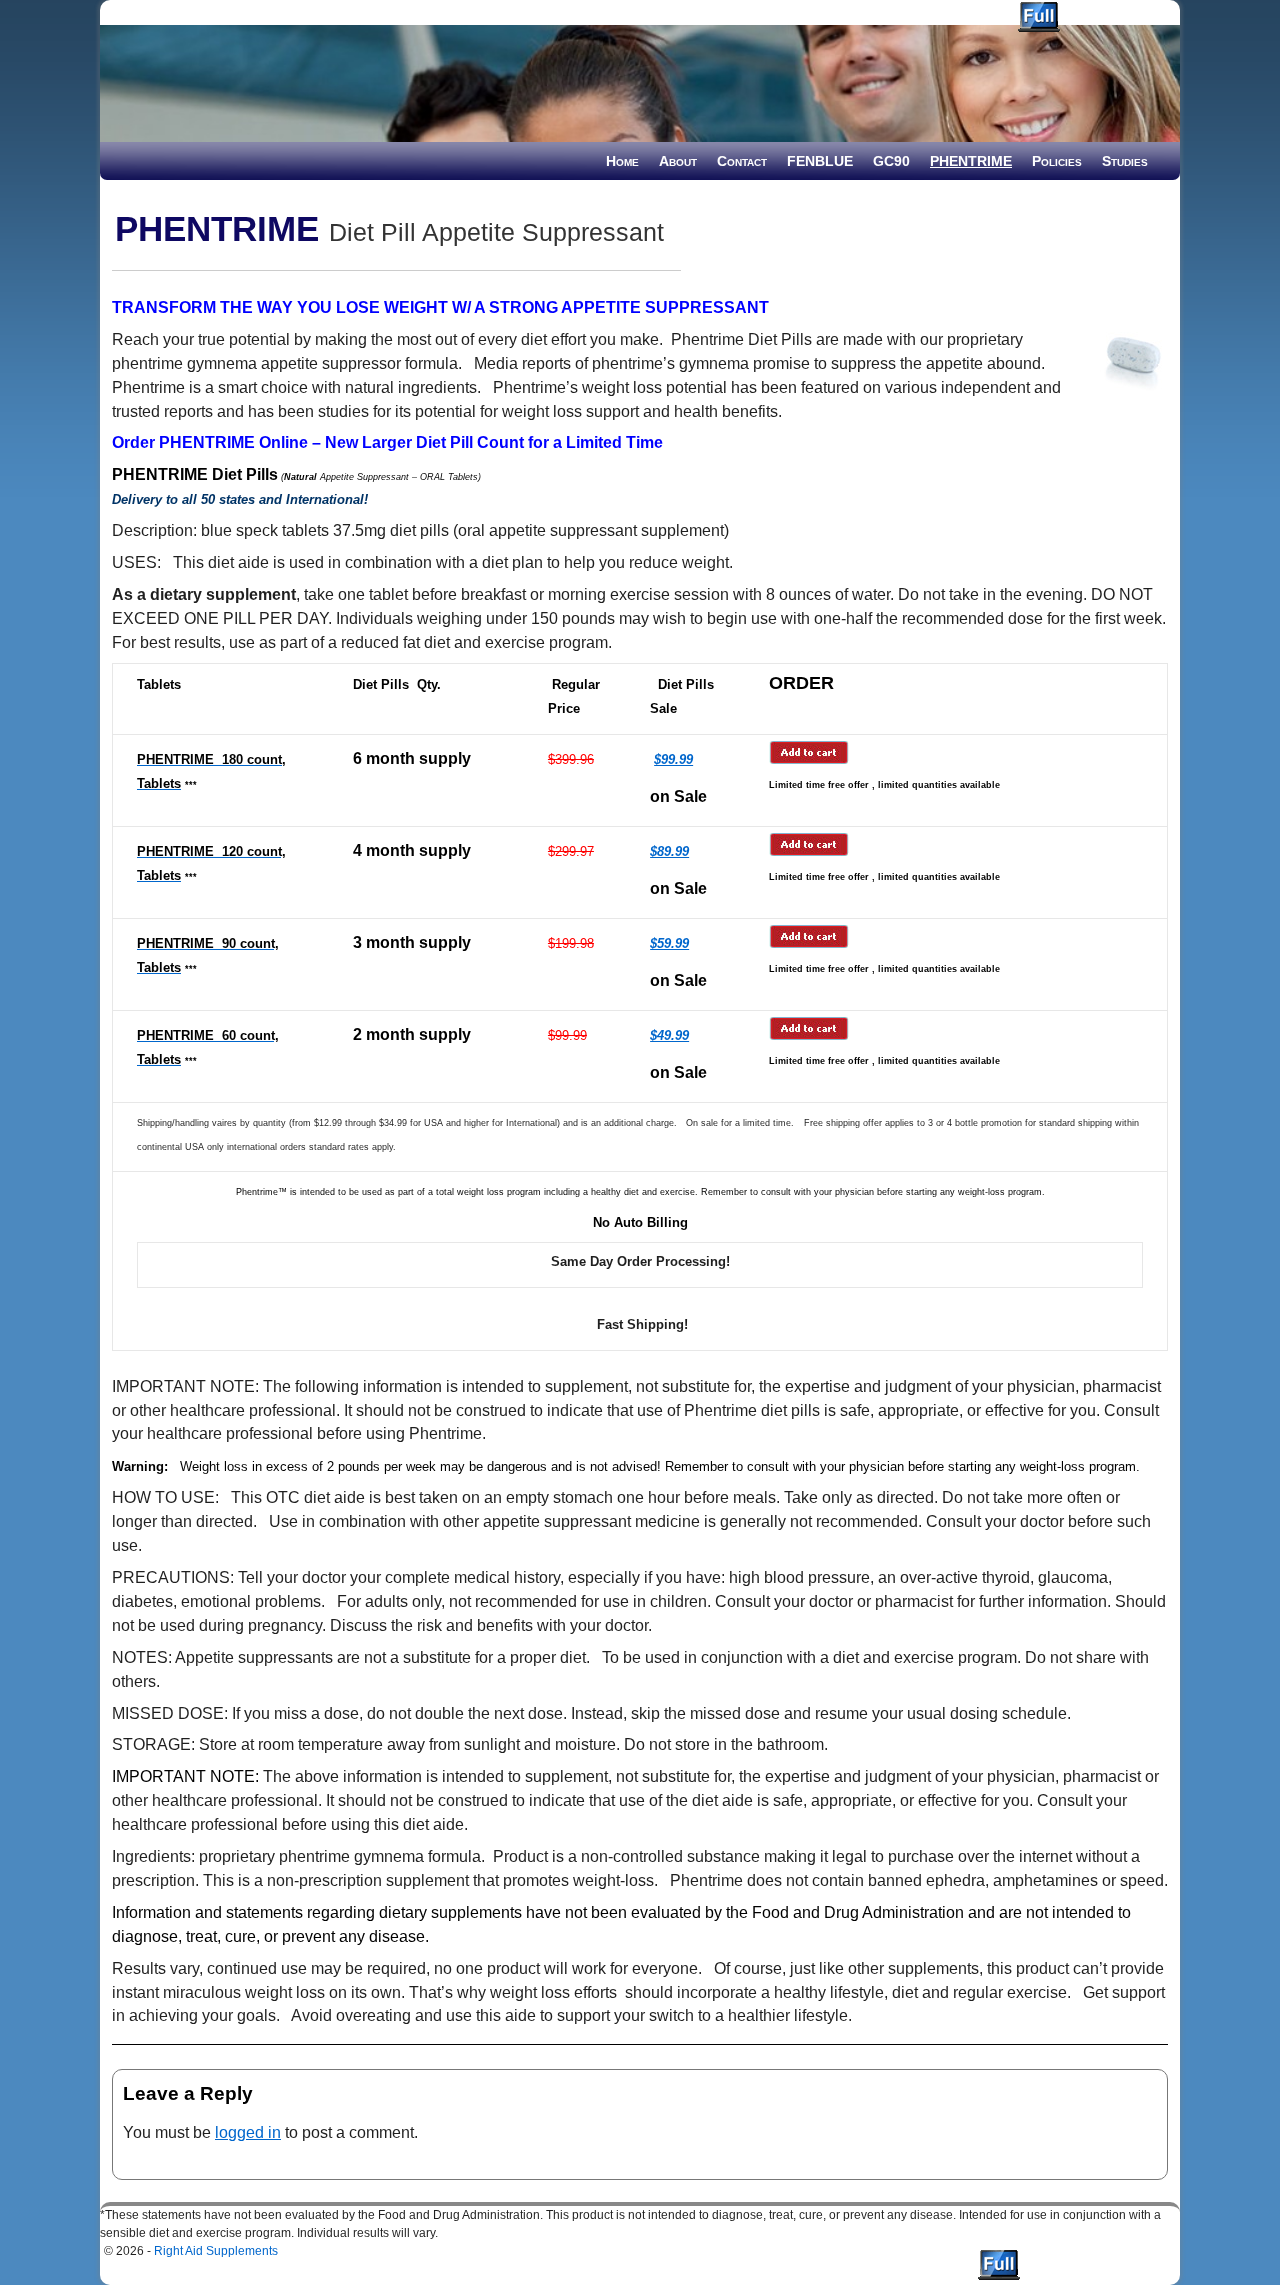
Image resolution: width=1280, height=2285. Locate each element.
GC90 (891, 161)
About (678, 161)
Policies (1057, 161)
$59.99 (669, 943)
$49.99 (669, 1035)
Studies (1125, 161)
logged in (248, 2132)
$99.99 (673, 759)
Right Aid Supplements (191, 12)
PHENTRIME (971, 161)
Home (622, 161)
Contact (742, 161)
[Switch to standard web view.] (1039, 17)
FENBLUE (820, 161)
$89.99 (669, 851)
